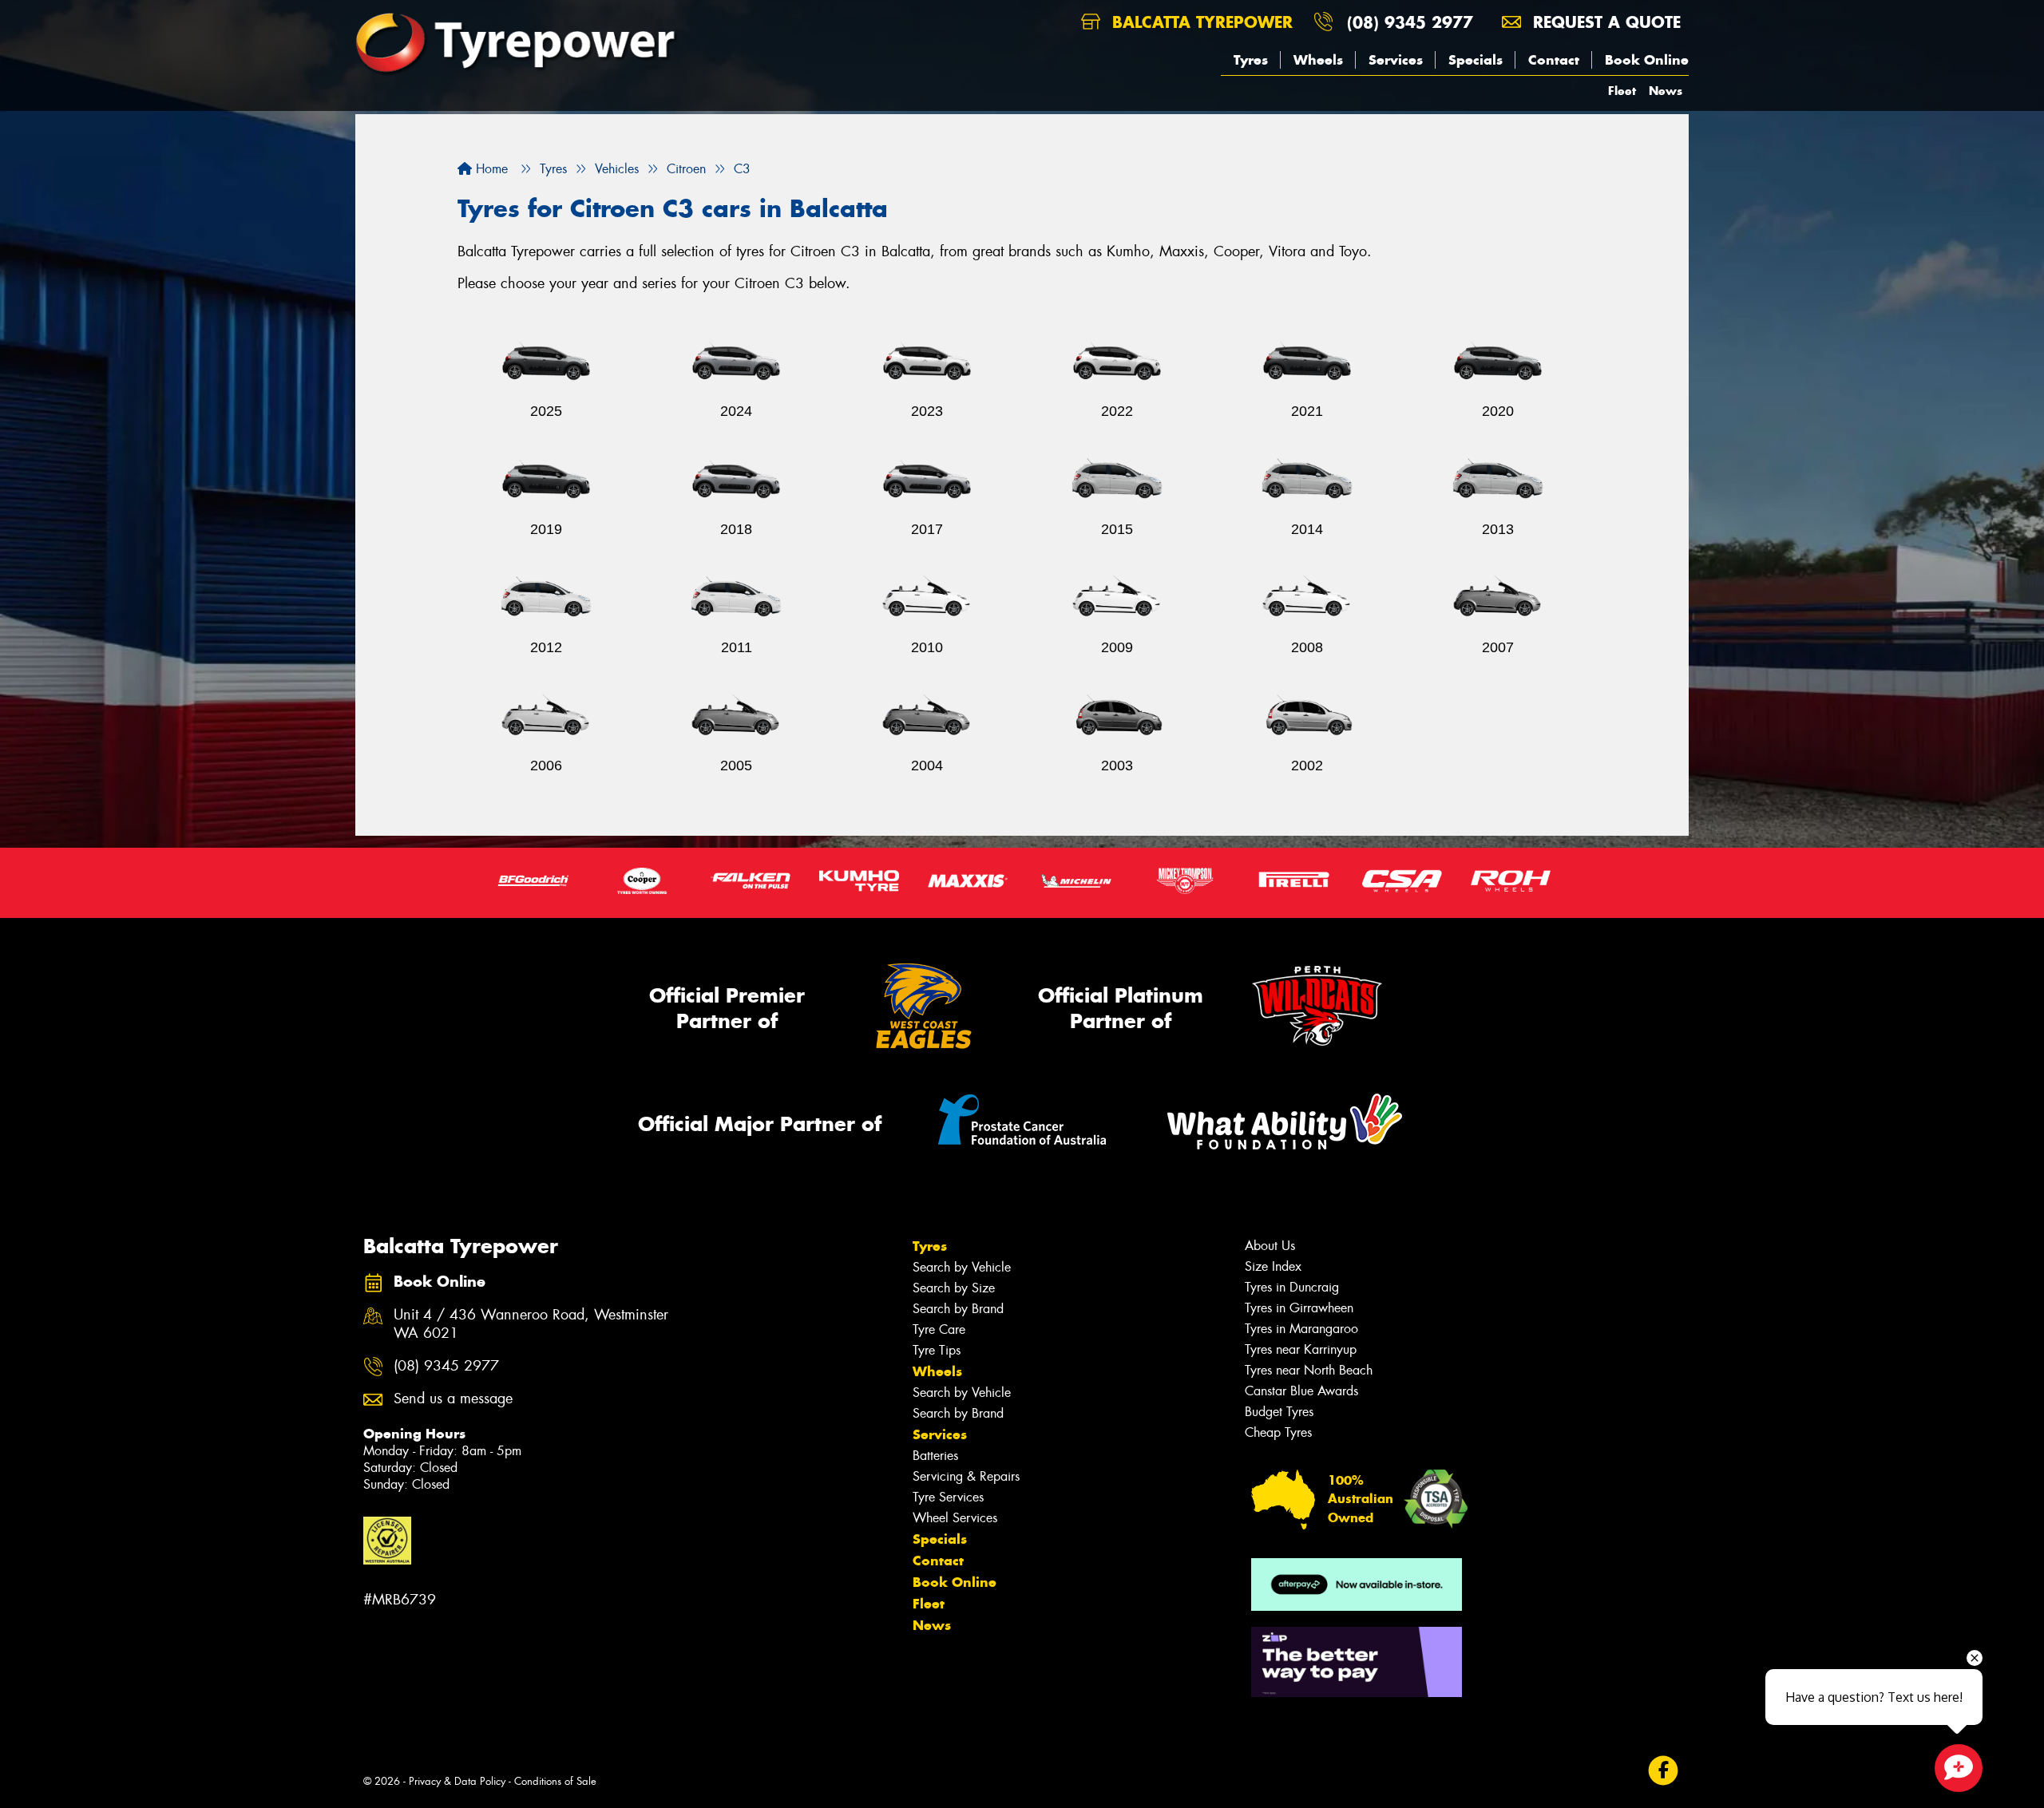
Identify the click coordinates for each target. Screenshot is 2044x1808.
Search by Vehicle (962, 1267)
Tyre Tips (937, 1350)
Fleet (1622, 91)
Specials (1476, 60)
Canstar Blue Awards (1301, 1391)
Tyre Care (939, 1329)
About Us (1270, 1246)
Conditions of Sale (555, 1781)
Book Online (1647, 60)
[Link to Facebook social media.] (1664, 1770)
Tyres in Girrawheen (1299, 1308)
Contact (1554, 60)
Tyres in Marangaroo (1301, 1329)
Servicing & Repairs (966, 1476)
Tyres (1251, 60)
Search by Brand (958, 1309)
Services (1396, 60)
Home (490, 169)
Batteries (935, 1456)
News (1666, 91)
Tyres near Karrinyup (1301, 1349)
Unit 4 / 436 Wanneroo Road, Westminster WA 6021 (531, 1324)
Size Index (1273, 1266)
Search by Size (954, 1288)
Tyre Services (948, 1497)
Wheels (1318, 60)
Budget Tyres (1279, 1412)
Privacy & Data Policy (457, 1781)
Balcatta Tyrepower (1200, 22)
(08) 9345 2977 (1410, 22)
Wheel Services (955, 1518)
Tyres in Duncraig (1292, 1287)
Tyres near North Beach (1309, 1370)
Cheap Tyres (1278, 1432)
